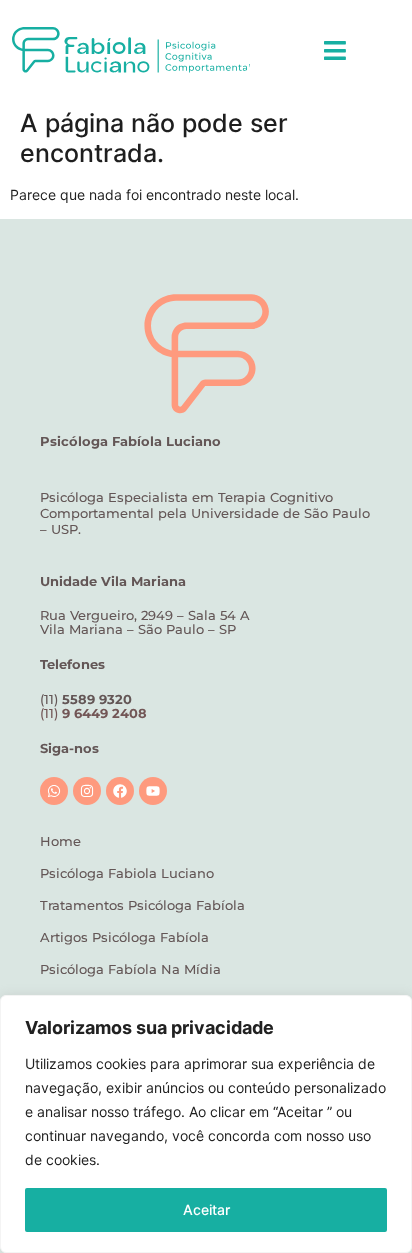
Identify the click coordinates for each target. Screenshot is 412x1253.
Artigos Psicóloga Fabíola (124, 937)
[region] (206, 1124)
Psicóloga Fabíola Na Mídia (130, 969)
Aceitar (206, 1209)
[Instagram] (87, 791)
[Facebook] (120, 791)
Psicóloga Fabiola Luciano (127, 873)
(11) (93, 713)
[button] (334, 50)
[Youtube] (153, 791)
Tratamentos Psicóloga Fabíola (142, 905)
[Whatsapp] (54, 791)
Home (60, 841)
